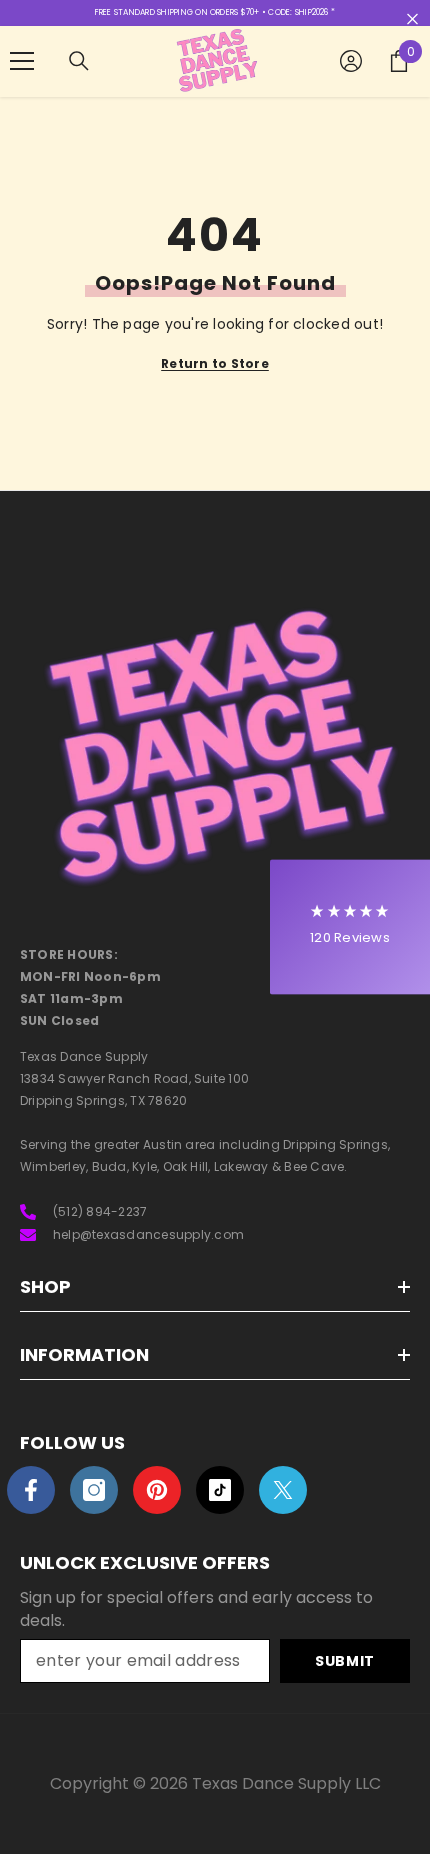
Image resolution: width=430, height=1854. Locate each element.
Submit (345, 1661)
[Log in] (351, 61)
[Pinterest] (157, 1490)
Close (412, 19)
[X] (283, 1490)
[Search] (79, 61)
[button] (350, 927)
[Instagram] (94, 1490)
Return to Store (215, 363)
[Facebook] (31, 1490)
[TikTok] (220, 1490)
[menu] (22, 61)
